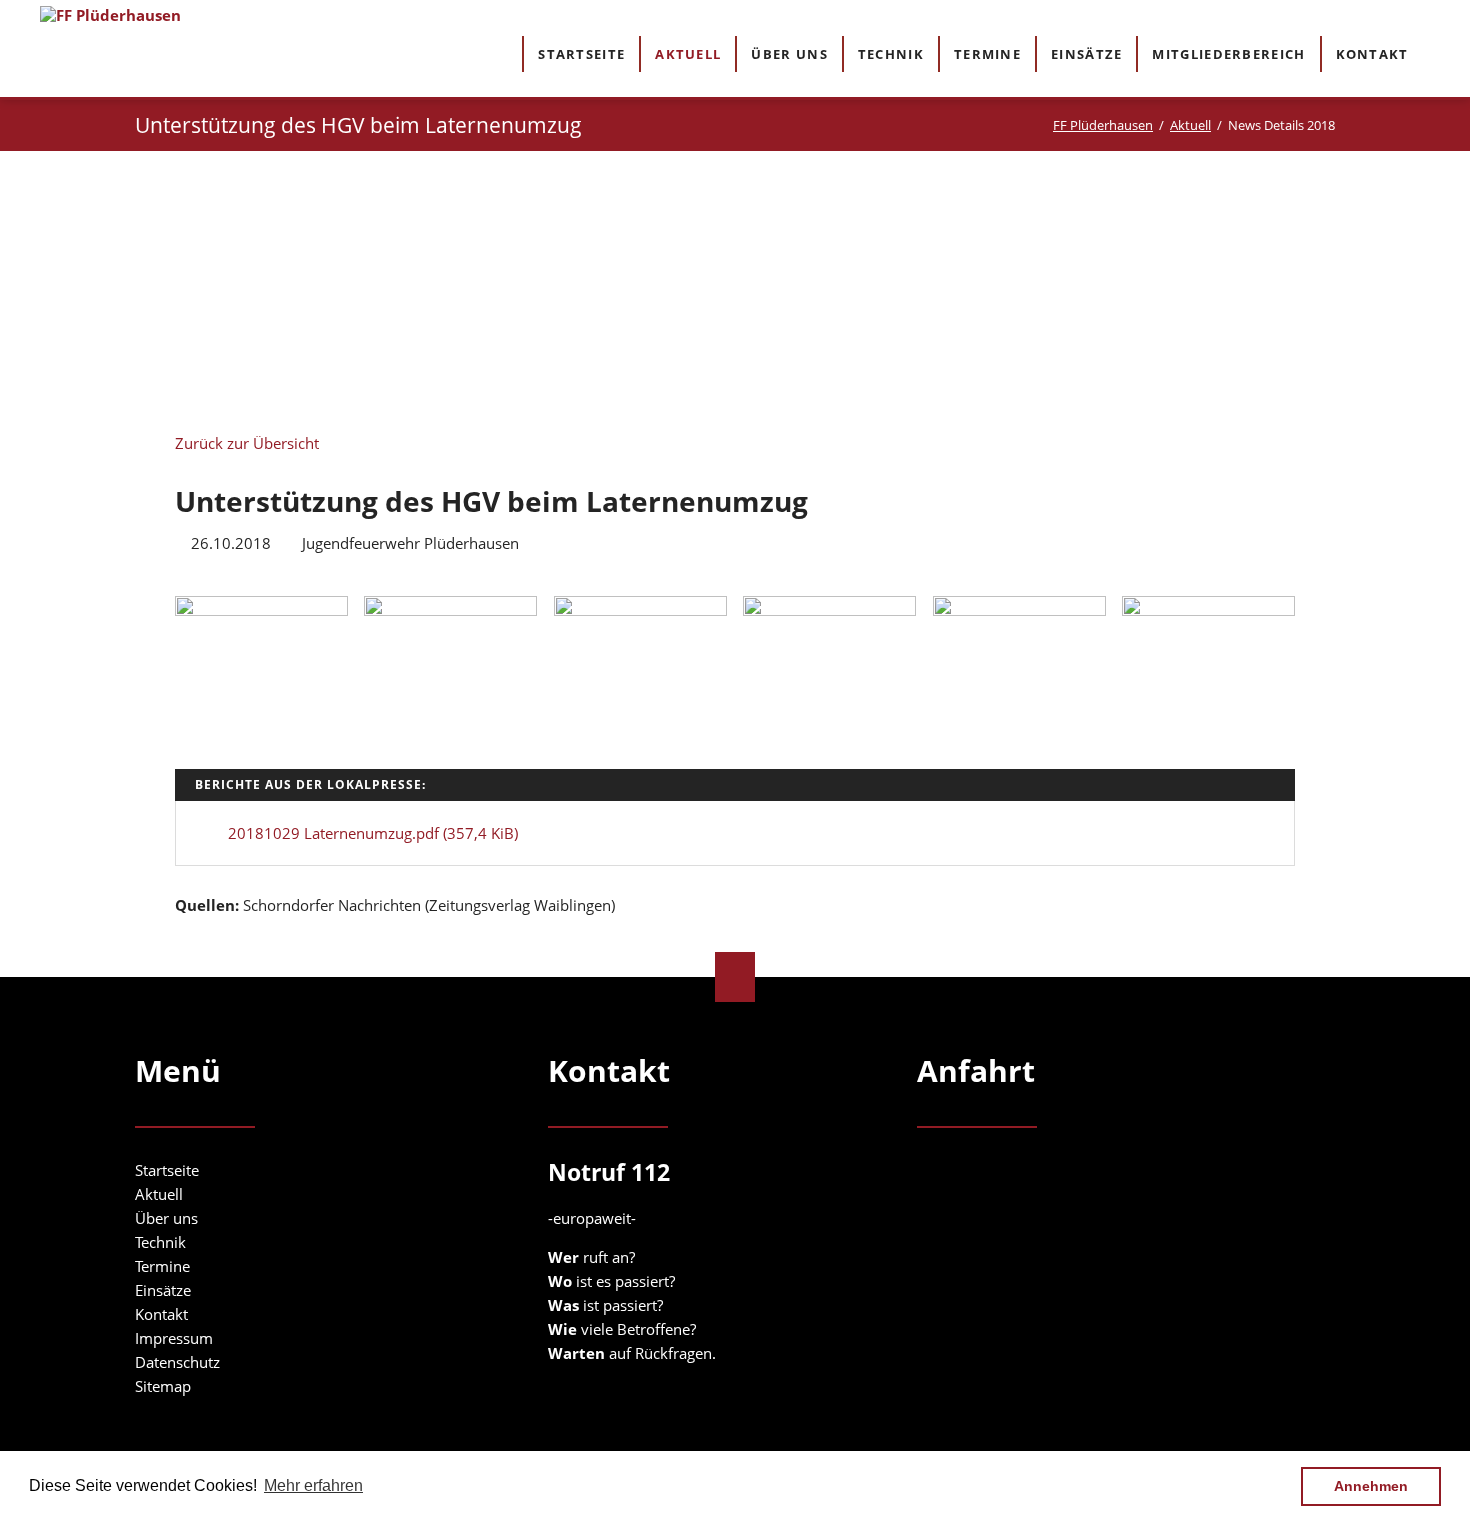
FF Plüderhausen (1103, 125)
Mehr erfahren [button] (313, 1485)
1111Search (1441, 53)
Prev (336, 288)
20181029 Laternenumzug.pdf (373, 833)
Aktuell (1190, 125)
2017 (419, 260)
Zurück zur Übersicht (247, 443)
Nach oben (735, 977)
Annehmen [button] (1371, 1486)
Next (1134, 294)
